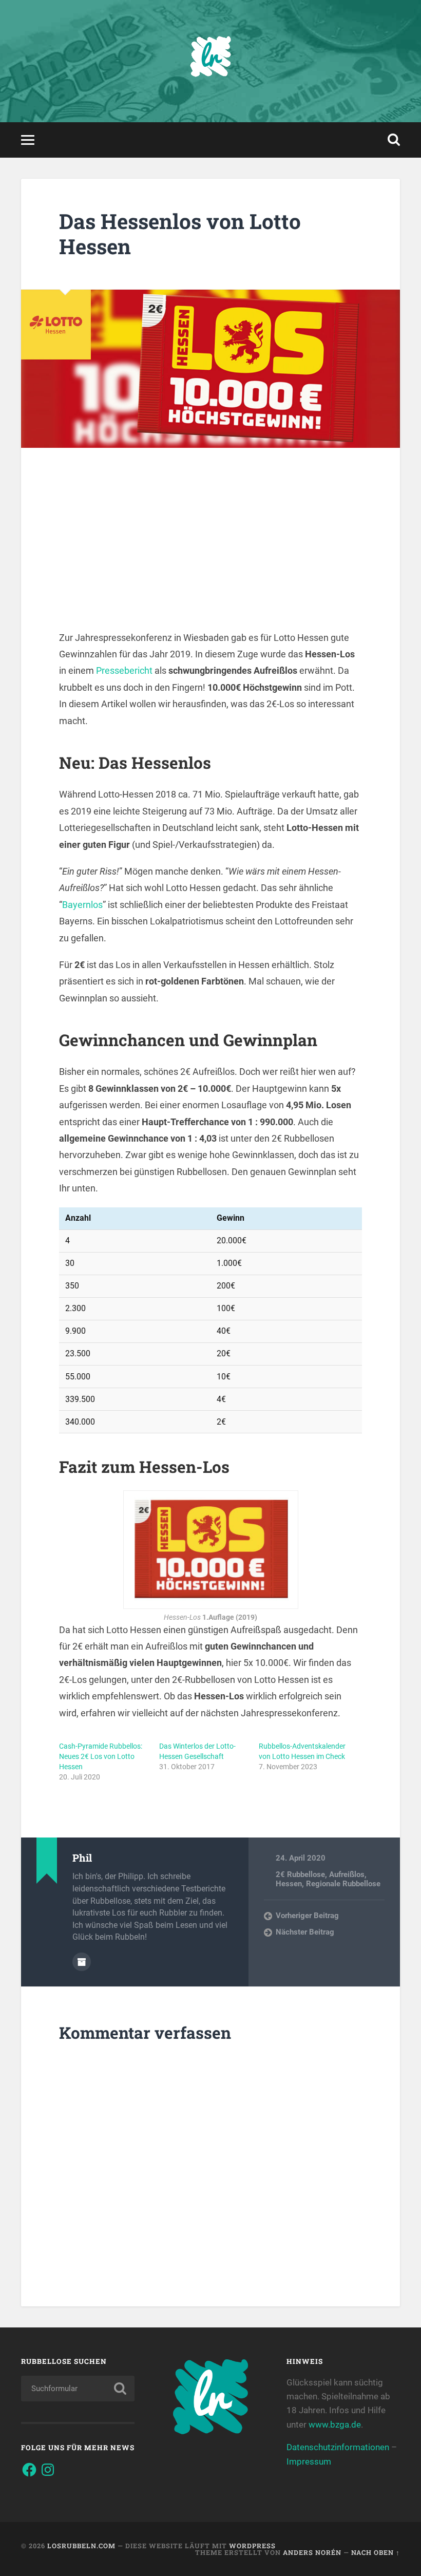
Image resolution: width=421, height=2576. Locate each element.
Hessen (289, 1884)
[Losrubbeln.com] (210, 61)
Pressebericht (124, 670)
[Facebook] (29, 2470)
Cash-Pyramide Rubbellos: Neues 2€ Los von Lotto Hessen (101, 1756)
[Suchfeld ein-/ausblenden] (394, 140)
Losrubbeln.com (81, 2546)
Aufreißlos (347, 1874)
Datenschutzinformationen (338, 2447)
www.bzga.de (335, 2425)
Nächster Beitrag (305, 1932)
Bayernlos (82, 905)
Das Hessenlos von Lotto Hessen (180, 234)
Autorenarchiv (82, 1962)
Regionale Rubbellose (343, 1884)
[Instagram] (48, 2470)
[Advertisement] (210, 558)
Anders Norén (312, 2552)
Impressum (309, 2461)
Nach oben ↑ (376, 2552)
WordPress (252, 2546)
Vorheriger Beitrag (307, 1916)
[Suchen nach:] (78, 2389)
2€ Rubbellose (300, 1874)
